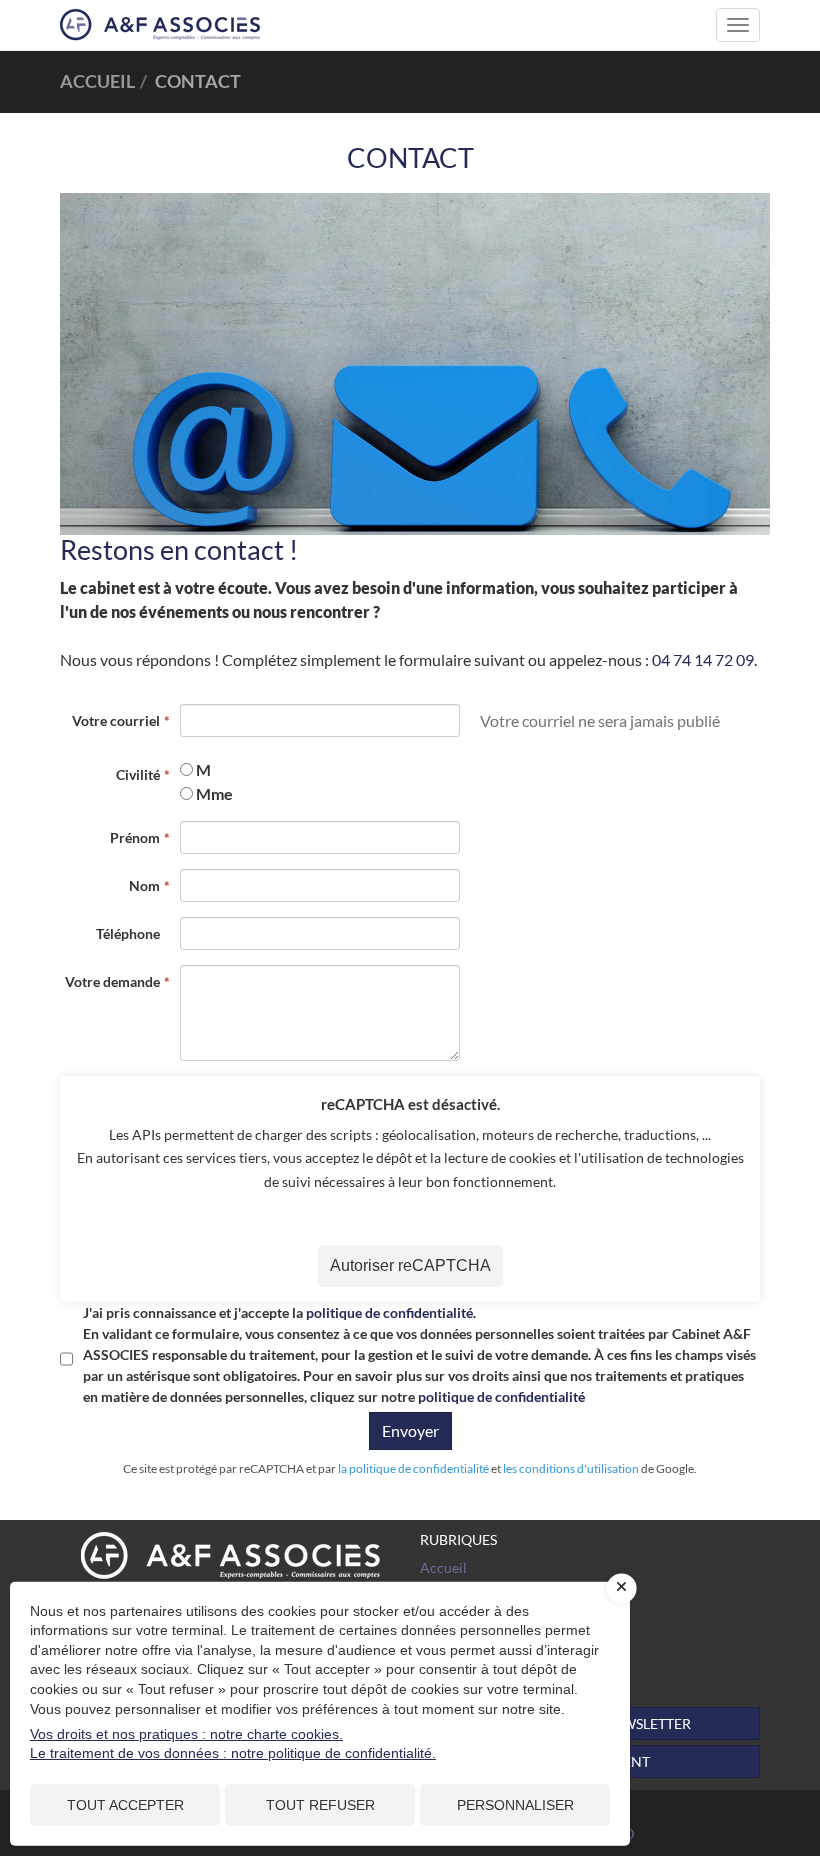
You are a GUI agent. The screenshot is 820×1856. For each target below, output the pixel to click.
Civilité (138, 774)
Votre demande (112, 981)
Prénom (135, 837)
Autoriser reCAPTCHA (410, 1265)
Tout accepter (125, 1805)
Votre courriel (116, 720)
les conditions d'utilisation (571, 1468)
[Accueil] (230, 1555)
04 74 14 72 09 (703, 659)
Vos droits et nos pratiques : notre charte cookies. (186, 1734)
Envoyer (410, 1430)
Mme (214, 793)
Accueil (443, 1567)
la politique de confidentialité (413, 1468)
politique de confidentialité (389, 1312)
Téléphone (128, 933)
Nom (144, 885)
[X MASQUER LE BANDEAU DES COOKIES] (622, 1588)
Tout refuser (320, 1805)
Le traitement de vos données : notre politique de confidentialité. (233, 1753)
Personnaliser (515, 1805)
